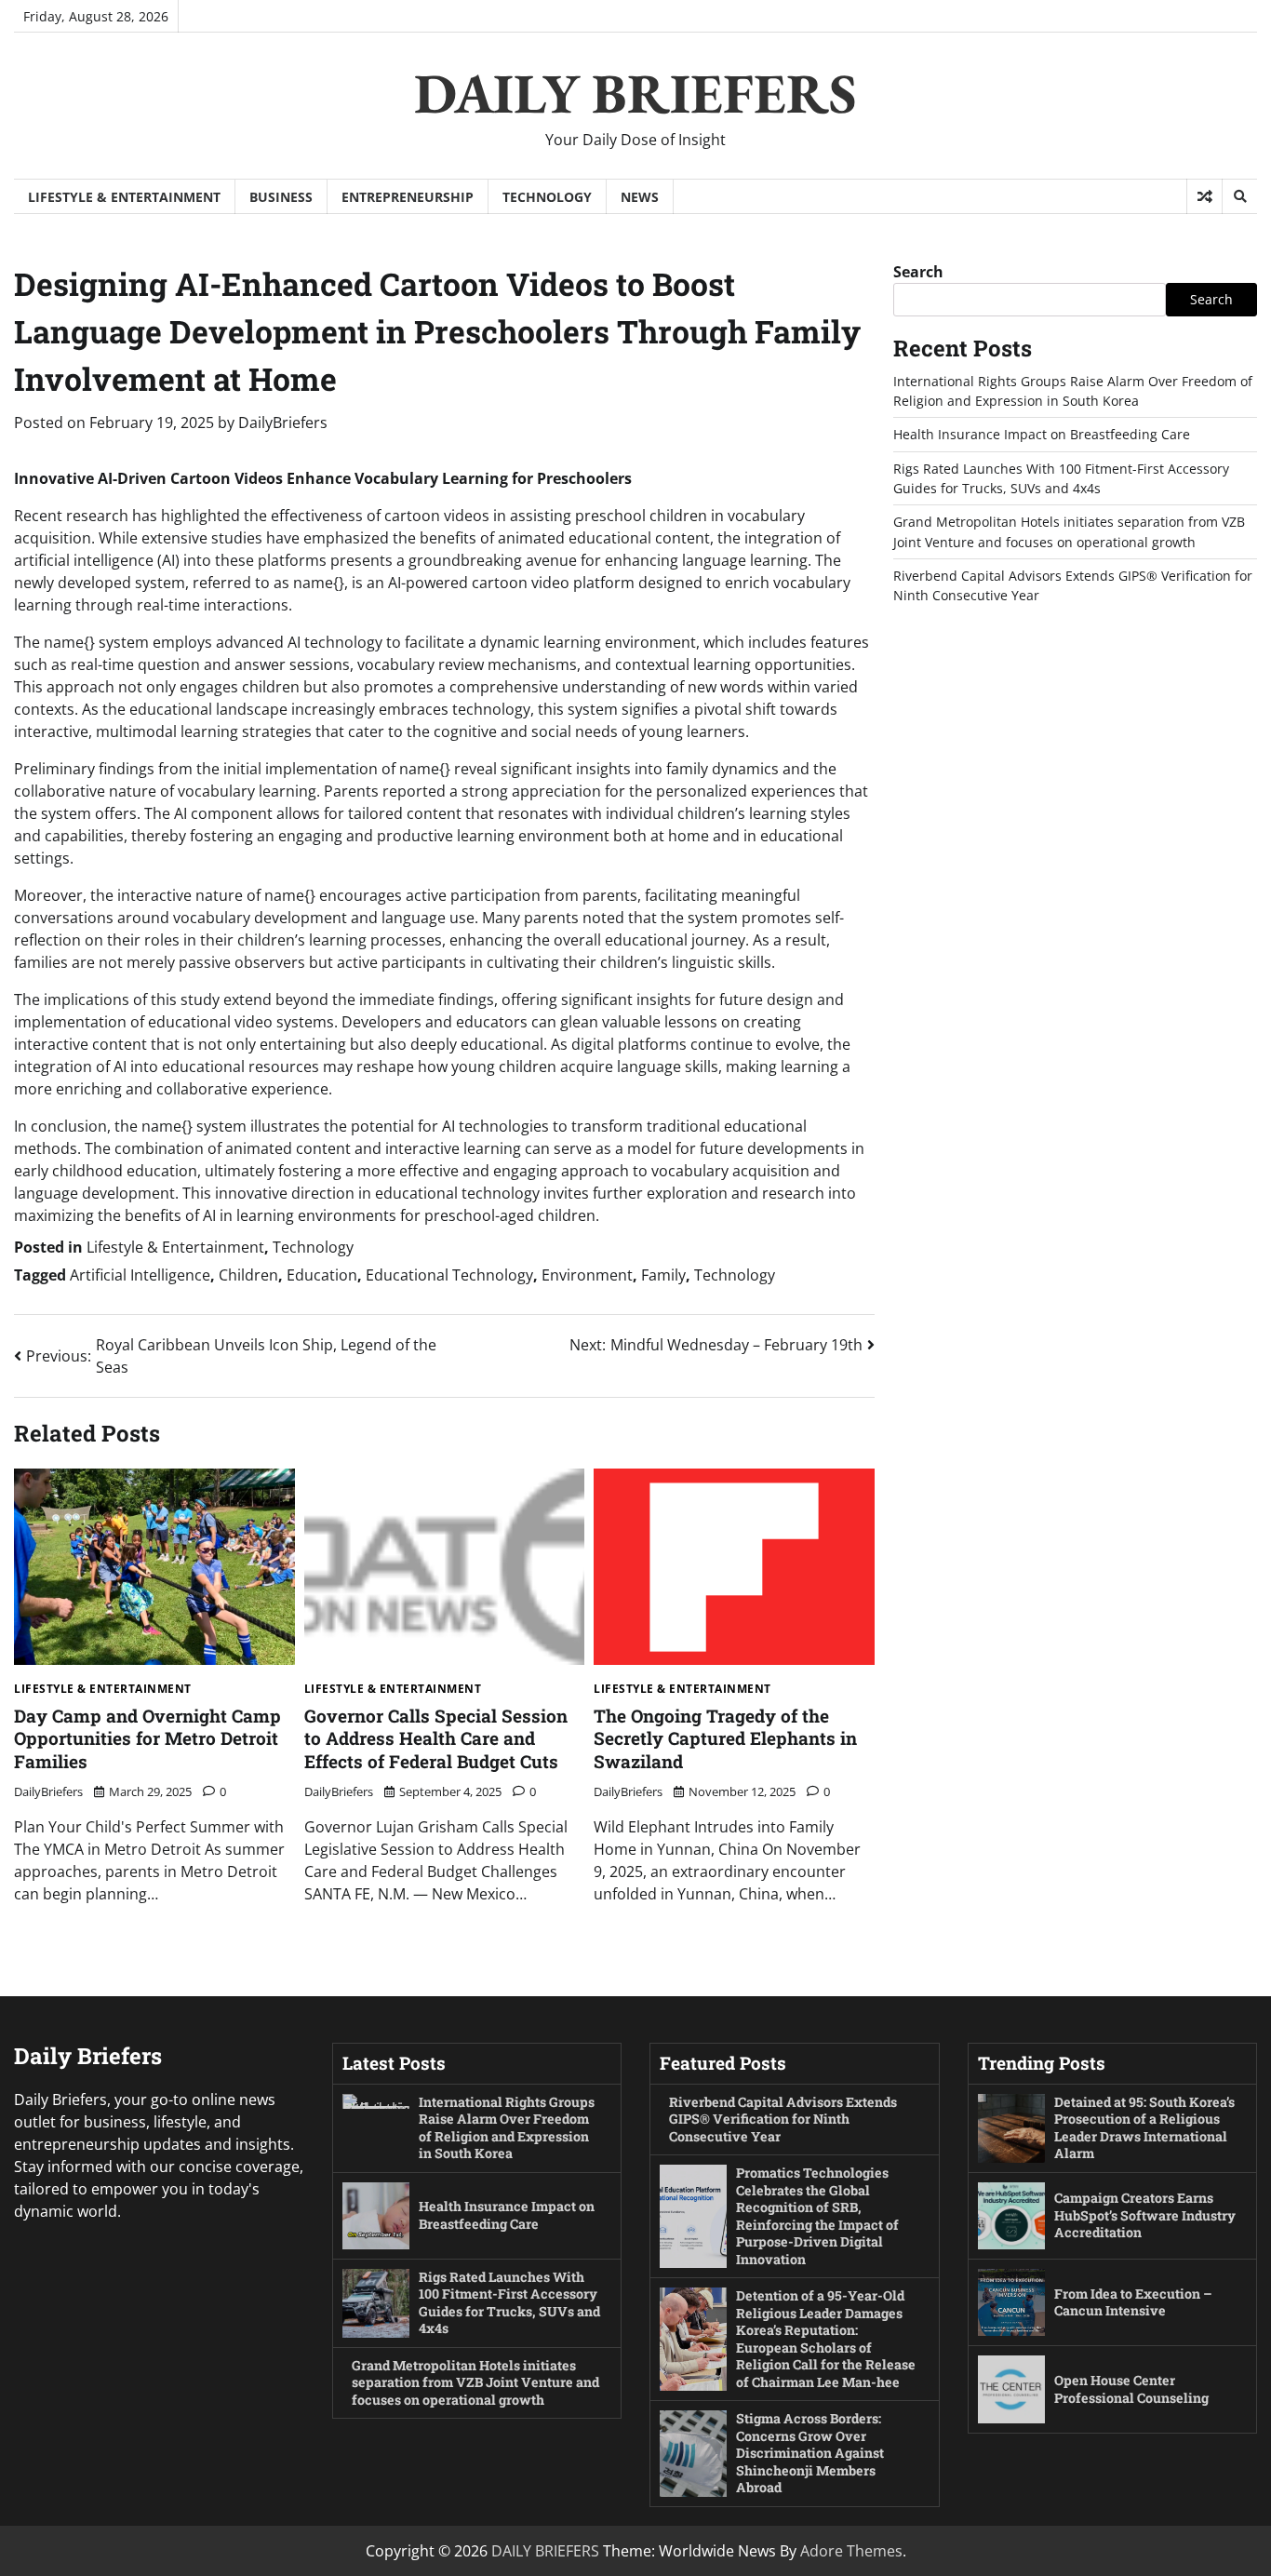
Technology (547, 197)
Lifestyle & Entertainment (124, 197)
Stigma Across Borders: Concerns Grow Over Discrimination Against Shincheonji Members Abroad (810, 2453)
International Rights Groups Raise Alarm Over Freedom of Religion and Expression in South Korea (507, 2128)
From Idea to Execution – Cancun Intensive (1133, 2302)
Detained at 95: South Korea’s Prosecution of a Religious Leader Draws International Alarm (1144, 2128)
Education (322, 1275)
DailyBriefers (283, 423)
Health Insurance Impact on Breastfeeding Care (1042, 435)
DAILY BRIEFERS (635, 93)
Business (281, 197)
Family (663, 1275)
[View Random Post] (1204, 196)
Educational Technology (449, 1275)
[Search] (1239, 196)
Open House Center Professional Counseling (1131, 2389)
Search (918, 272)
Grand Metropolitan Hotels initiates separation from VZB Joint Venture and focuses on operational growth (475, 2382)
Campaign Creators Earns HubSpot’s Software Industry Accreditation (1145, 2215)
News (640, 197)
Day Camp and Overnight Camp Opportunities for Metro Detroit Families (147, 1739)
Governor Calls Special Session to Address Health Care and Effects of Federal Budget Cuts (436, 1739)
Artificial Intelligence (140, 1275)
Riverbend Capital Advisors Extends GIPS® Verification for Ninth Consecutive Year (783, 2119)
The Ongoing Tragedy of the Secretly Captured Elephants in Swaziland (725, 1739)
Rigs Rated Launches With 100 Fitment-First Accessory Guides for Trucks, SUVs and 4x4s (509, 2303)
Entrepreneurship (408, 197)
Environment (587, 1275)
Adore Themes (851, 2551)
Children (248, 1275)
